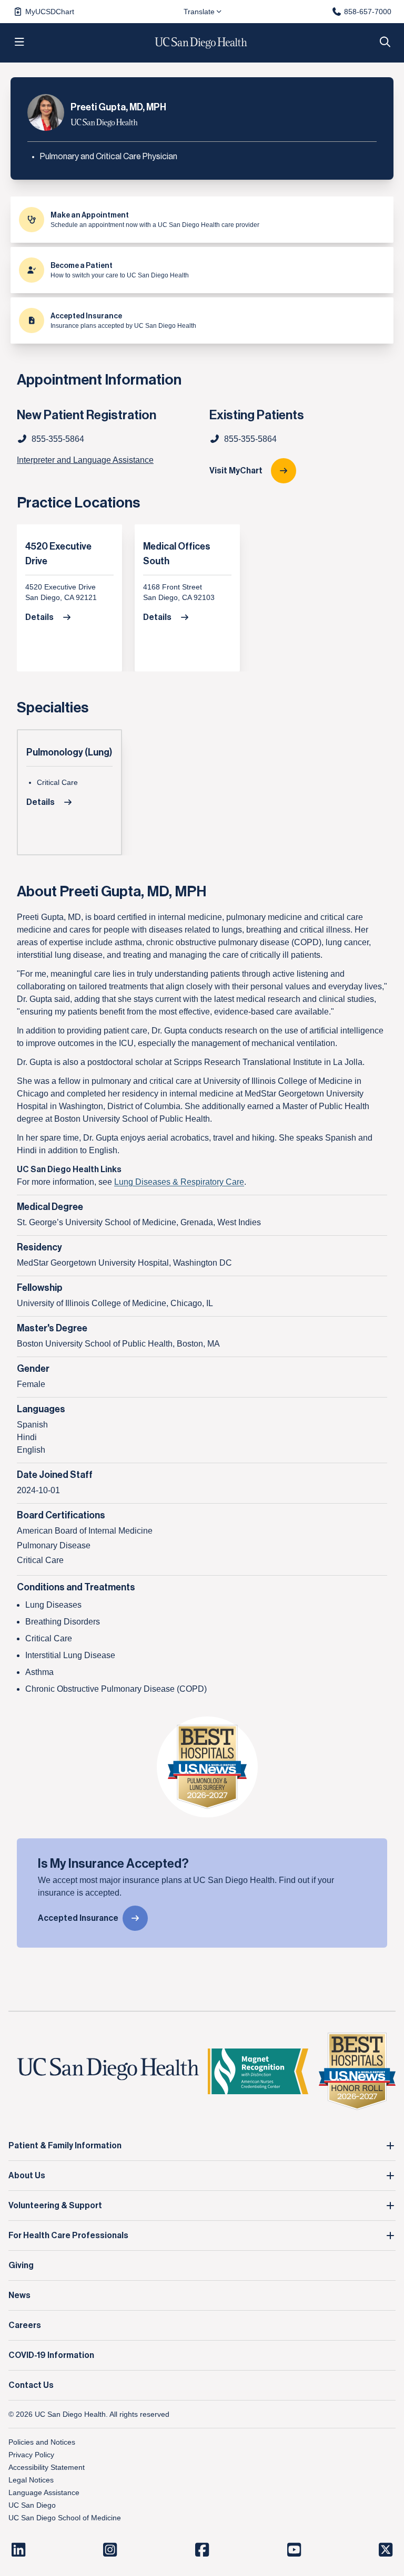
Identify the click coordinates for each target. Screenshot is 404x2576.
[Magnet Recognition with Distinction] (258, 2071)
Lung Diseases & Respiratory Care (179, 1182)
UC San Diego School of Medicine (65, 2518)
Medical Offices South (177, 554)
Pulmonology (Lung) (69, 752)
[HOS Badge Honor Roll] (357, 2071)
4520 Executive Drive (58, 554)
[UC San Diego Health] (108, 2069)
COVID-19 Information (51, 2355)
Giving (21, 2265)
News (19, 2295)
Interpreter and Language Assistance (85, 460)
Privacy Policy (31, 2455)
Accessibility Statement (47, 2467)
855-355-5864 (250, 439)
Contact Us (31, 2385)
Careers (25, 2325)
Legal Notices (31, 2480)
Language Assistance (44, 2492)
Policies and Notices (42, 2442)
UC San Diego (32, 2505)
